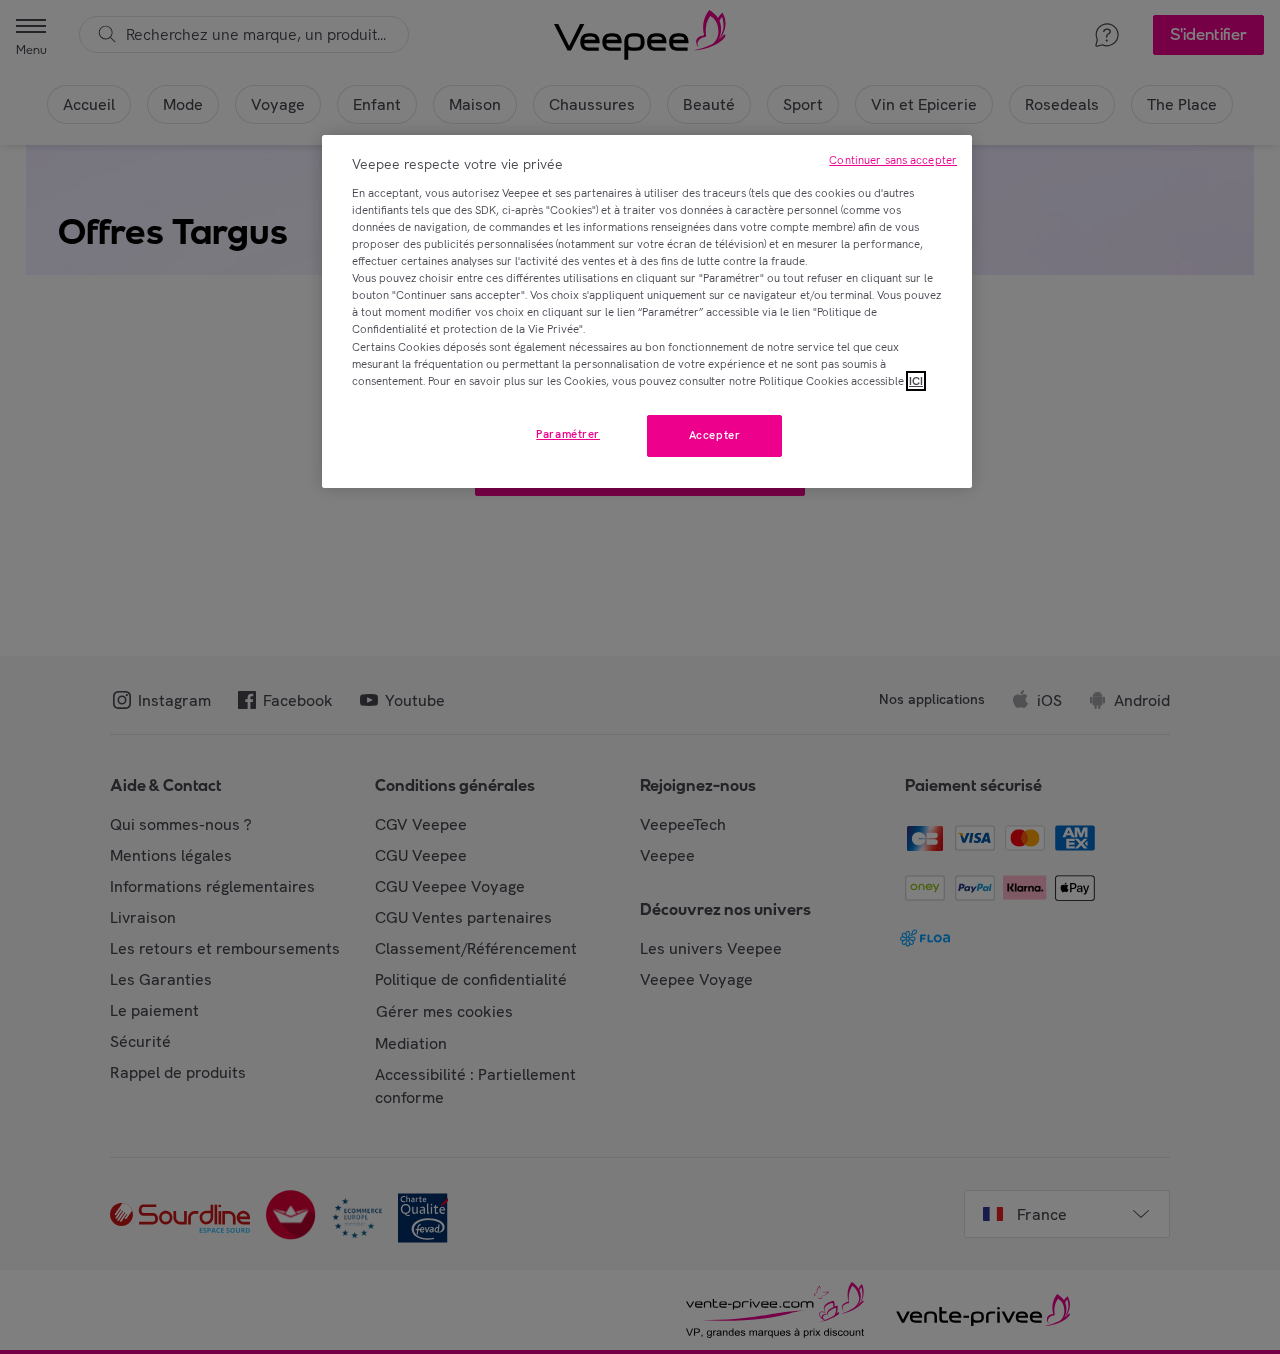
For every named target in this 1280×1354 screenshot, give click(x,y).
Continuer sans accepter (893, 160)
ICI (916, 381)
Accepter (715, 435)
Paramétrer (568, 434)
